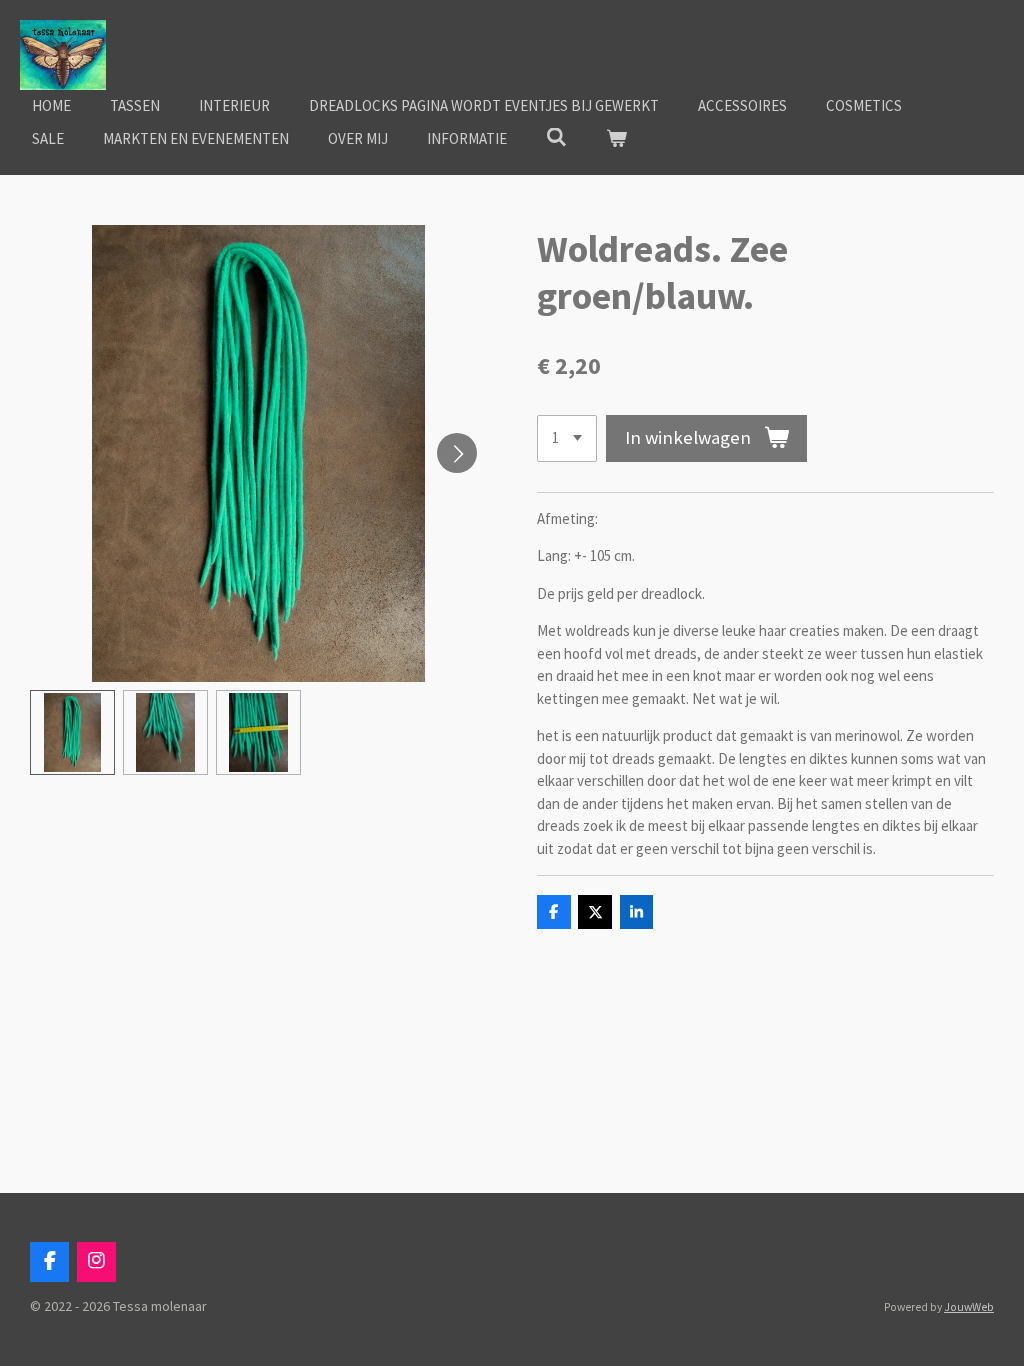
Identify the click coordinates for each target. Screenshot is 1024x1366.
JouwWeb (969, 1307)
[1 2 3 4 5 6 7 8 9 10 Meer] (567, 438)
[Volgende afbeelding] (457, 453)
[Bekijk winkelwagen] (616, 139)
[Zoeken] (556, 137)
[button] (72, 732)
